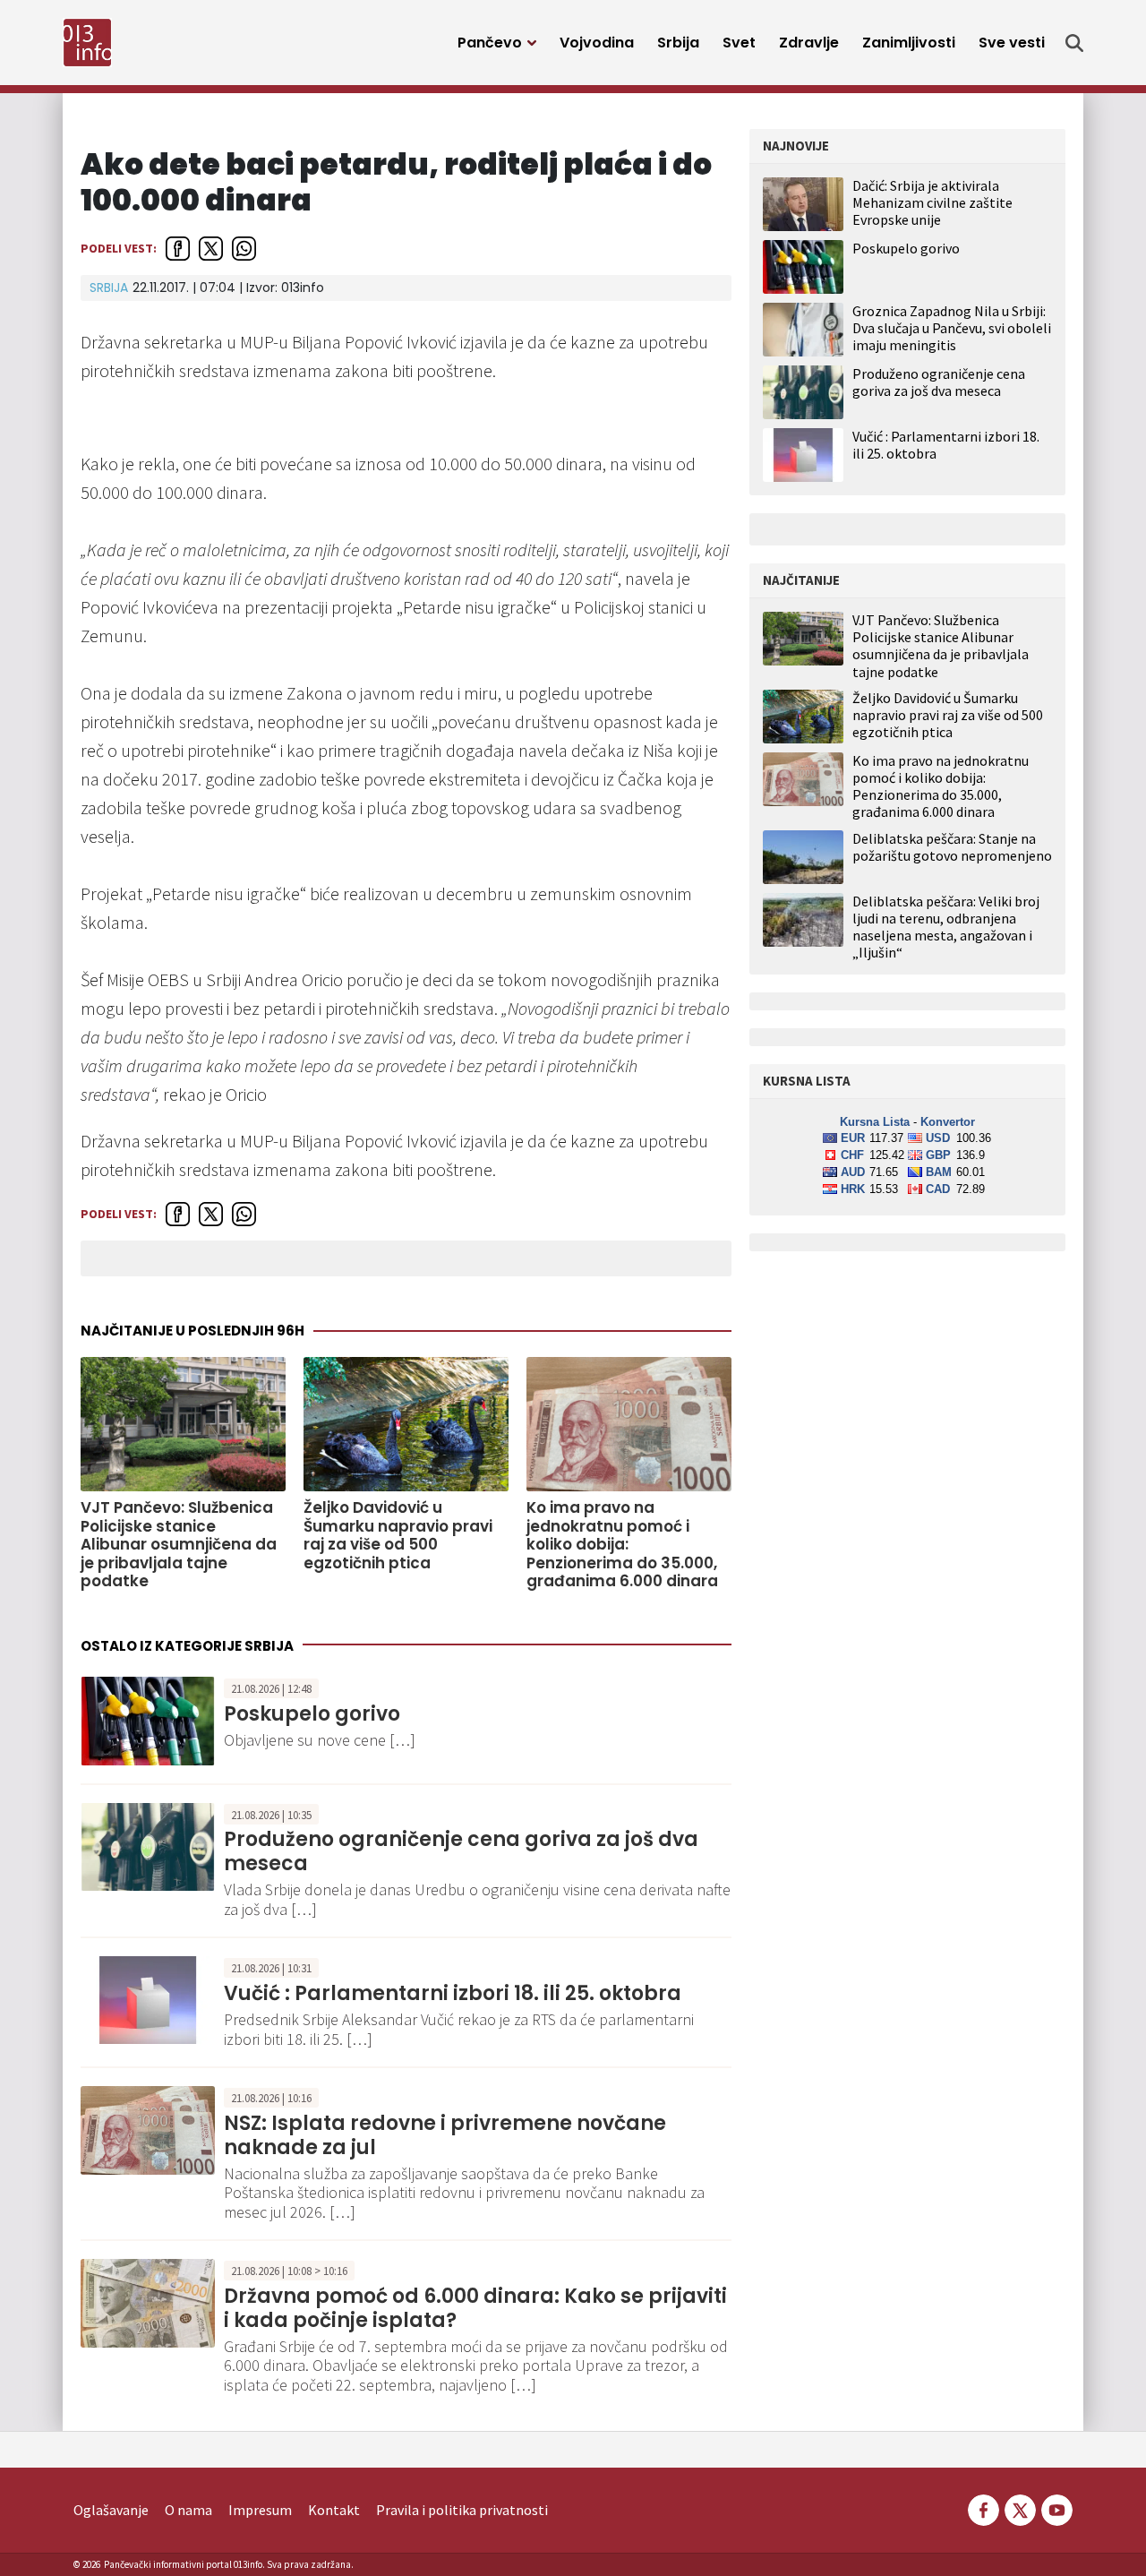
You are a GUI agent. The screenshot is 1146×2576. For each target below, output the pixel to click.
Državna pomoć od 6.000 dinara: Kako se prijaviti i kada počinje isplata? (475, 2308)
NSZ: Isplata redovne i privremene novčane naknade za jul (445, 2135)
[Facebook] (984, 2508)
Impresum (260, 2510)
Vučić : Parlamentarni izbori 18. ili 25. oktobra (453, 1993)
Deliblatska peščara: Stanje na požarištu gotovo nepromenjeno (952, 847)
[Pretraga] (1074, 43)
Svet (739, 43)
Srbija (678, 43)
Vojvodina (597, 43)
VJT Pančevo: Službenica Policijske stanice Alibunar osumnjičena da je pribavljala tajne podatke (179, 1544)
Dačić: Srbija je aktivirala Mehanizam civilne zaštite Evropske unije (932, 202)
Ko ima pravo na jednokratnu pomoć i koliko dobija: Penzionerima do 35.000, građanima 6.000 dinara (622, 1544)
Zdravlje (809, 43)
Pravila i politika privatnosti (462, 2510)
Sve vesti (1012, 43)
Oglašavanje (111, 2510)
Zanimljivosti (909, 43)
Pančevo (490, 43)
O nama (188, 2510)
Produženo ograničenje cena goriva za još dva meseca (461, 1851)
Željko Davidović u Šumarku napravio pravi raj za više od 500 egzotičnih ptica (398, 1535)
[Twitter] (1020, 2508)
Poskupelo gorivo (312, 1714)
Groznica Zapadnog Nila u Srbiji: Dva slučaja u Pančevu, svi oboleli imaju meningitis (952, 328)
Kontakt (334, 2510)
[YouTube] (1056, 2508)
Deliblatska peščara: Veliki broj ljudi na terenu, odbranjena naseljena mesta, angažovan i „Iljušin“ (946, 927)
